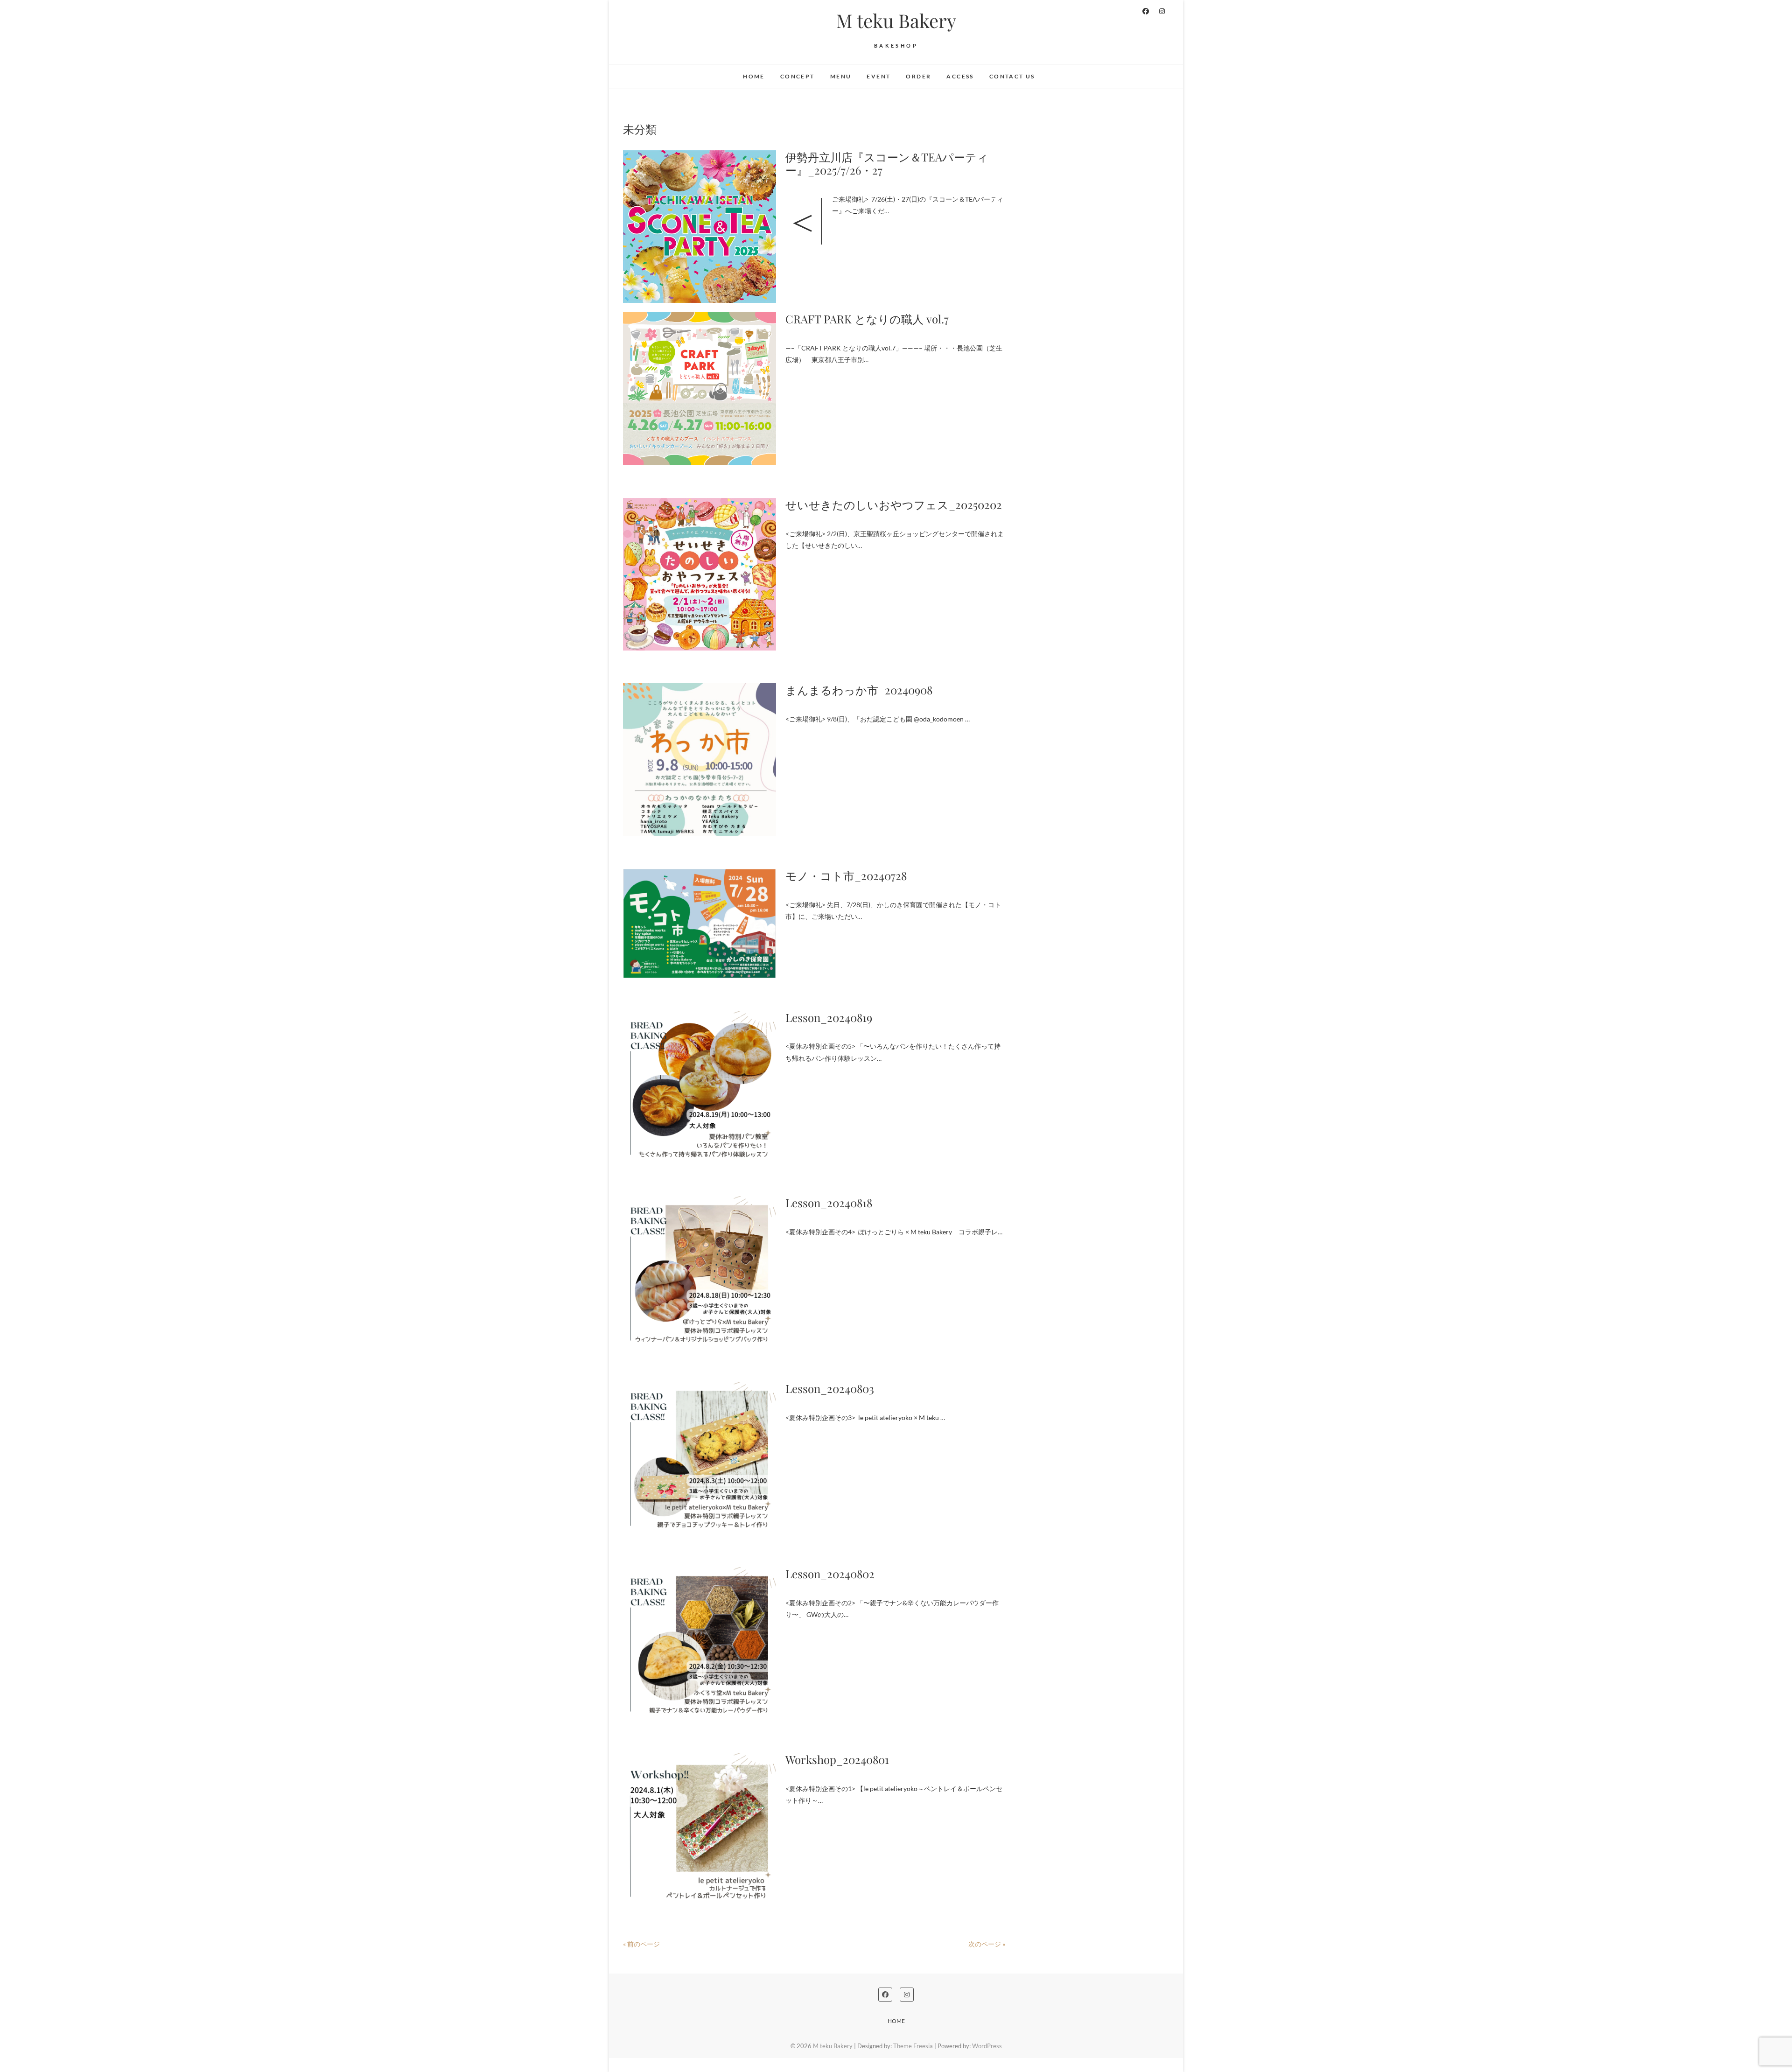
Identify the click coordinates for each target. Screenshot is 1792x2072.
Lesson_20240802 (830, 1574)
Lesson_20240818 (829, 1203)
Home (754, 76)
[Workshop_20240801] (700, 1829)
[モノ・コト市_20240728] (700, 924)
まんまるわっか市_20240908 (859, 690)
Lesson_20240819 (829, 1017)
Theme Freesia (913, 2046)
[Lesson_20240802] (700, 1644)
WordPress (987, 2046)
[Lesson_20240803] (700, 1458)
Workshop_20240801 (837, 1759)
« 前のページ (641, 1944)
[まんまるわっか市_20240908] (700, 760)
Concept (798, 76)
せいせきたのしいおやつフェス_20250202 (894, 504)
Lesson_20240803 (830, 1388)
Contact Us (1012, 76)
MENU (841, 76)
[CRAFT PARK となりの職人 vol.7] (700, 389)
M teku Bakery (896, 21)
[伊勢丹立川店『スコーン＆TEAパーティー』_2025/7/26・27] (700, 227)
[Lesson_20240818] (700, 1273)
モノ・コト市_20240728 (846, 875)
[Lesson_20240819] (700, 1087)
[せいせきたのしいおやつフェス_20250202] (700, 574)
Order (918, 76)
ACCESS (960, 76)
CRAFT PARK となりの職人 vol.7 (867, 319)
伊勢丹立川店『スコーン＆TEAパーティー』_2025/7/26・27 (887, 164)
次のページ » (987, 1944)
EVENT (878, 76)
